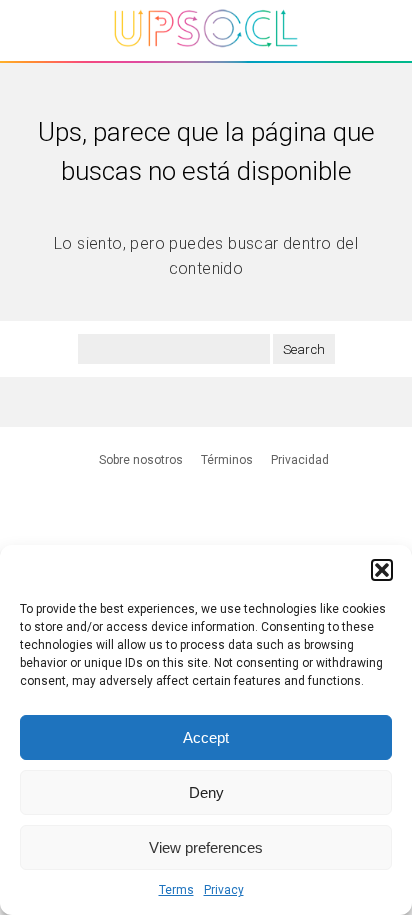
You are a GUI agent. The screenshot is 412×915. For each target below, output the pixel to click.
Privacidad (300, 460)
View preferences (206, 847)
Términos (227, 460)
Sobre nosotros (141, 460)
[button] (382, 570)
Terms (176, 890)
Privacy (224, 890)
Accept (206, 737)
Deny (206, 792)
